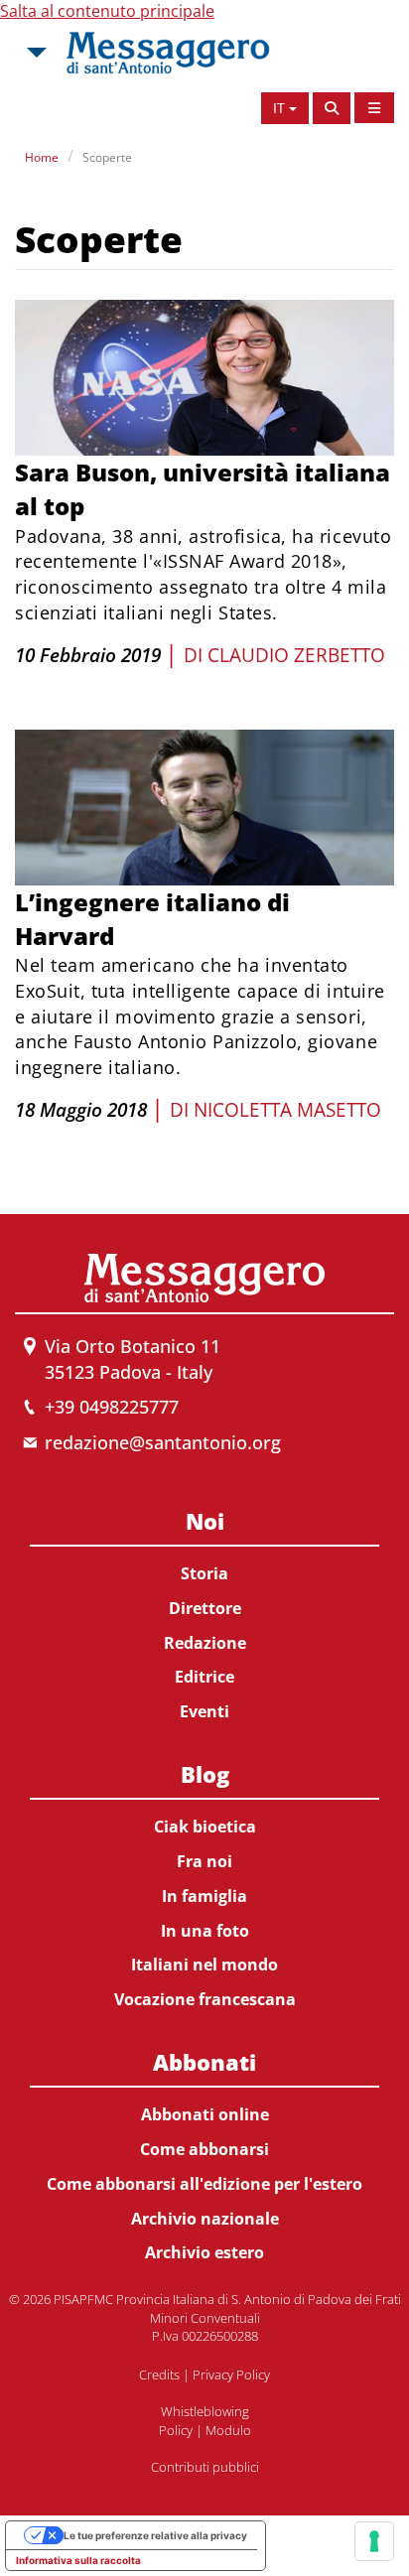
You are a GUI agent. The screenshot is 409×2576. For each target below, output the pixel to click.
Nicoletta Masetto (287, 1110)
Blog (205, 1774)
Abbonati (204, 2062)
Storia (204, 1573)
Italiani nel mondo (204, 1965)
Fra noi (204, 1861)
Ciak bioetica (205, 1827)
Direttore (205, 1608)
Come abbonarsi (204, 2149)
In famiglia (204, 1896)
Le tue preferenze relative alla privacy (155, 2535)
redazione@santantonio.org (163, 1442)
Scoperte (107, 157)
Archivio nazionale (205, 2219)
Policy (176, 2430)
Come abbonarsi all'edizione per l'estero (204, 2184)
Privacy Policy (231, 2374)
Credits (159, 2374)
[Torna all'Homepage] (168, 53)
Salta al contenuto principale (107, 11)
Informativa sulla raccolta (78, 2560)
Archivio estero (204, 2252)
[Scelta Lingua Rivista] (374, 108)
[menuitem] (204, 1613)
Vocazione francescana (205, 1999)
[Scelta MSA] (35, 53)
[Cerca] (332, 108)
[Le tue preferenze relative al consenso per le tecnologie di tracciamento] (374, 2541)
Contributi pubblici (205, 2467)
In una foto (205, 1931)
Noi (205, 1521)
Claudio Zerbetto (296, 655)
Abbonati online (205, 2114)
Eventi (204, 1711)
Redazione (205, 1643)
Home (42, 157)
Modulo (228, 2430)
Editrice (204, 1677)
